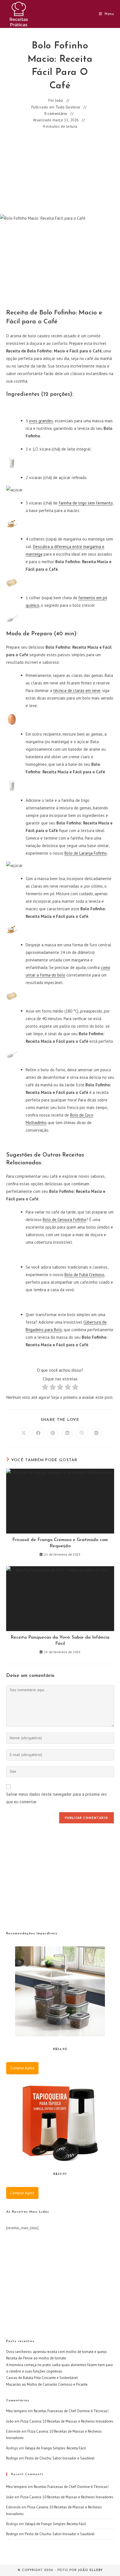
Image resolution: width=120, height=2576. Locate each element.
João (59, 100)
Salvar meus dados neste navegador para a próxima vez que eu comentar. (57, 1798)
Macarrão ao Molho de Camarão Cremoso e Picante (47, 2384)
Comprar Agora (22, 2068)
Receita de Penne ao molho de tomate (36, 2358)
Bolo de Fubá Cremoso (84, 1275)
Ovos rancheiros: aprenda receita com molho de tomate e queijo (57, 2352)
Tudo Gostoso (68, 107)
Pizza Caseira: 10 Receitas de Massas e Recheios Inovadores (67, 2421)
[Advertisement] (60, 172)
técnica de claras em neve (77, 690)
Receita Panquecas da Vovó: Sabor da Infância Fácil (60, 1641)
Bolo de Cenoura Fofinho (64, 1220)
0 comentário (56, 114)
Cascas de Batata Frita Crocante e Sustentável (42, 2378)
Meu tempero (17, 2411)
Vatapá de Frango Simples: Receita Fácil (55, 2448)
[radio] (45, 1388)
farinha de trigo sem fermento (86, 503)
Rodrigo (12, 2458)
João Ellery (90, 2570)
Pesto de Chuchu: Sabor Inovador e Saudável (60, 2458)
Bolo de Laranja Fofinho (86, 853)
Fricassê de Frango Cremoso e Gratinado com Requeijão (60, 1543)
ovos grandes (41, 421)
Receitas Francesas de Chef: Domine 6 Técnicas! (71, 2411)
